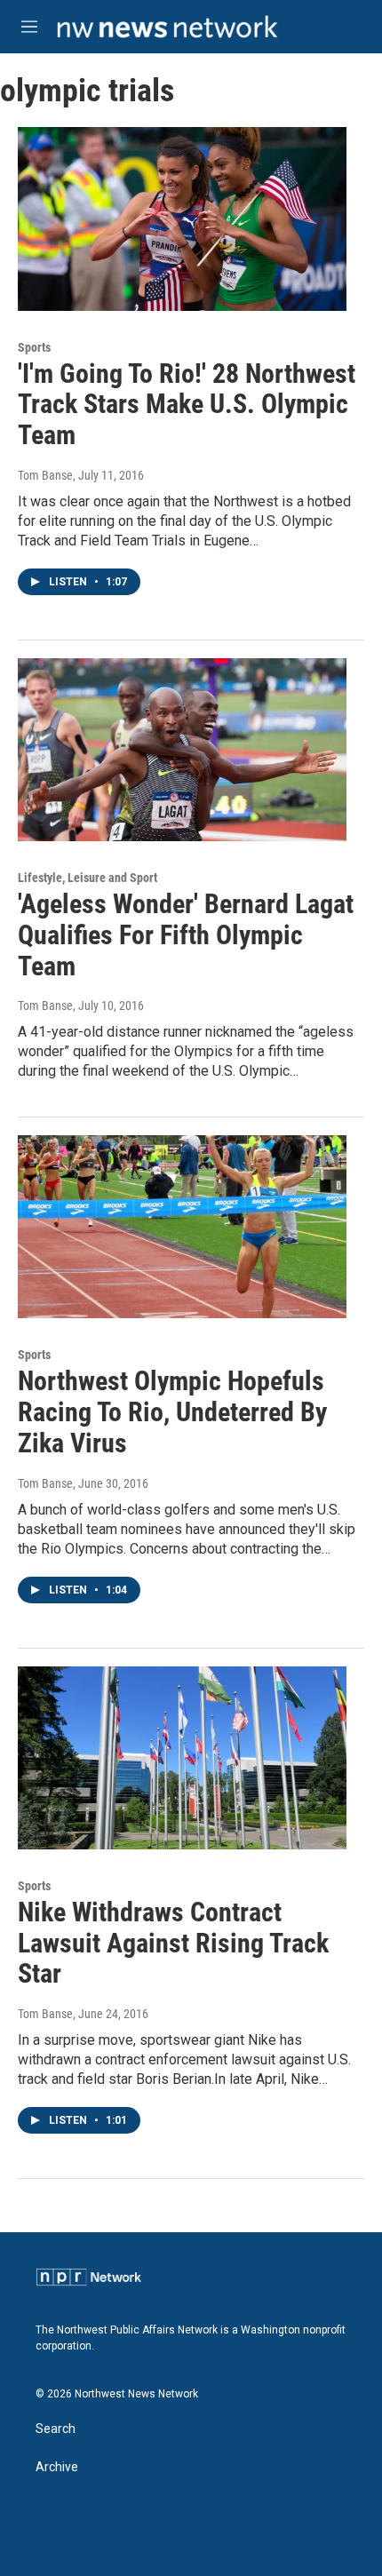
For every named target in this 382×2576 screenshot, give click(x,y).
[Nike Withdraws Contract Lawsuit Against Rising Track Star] (182, 1758)
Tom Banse (45, 475)
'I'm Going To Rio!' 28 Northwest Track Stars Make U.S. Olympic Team (187, 405)
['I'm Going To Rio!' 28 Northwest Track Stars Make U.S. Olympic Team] (182, 219)
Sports (34, 347)
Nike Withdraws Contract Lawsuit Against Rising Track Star (173, 1943)
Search (56, 2429)
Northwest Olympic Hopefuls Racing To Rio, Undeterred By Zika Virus (172, 1412)
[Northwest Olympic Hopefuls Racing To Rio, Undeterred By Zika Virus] (182, 1227)
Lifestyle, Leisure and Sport (88, 878)
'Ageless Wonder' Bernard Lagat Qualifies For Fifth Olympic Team (186, 935)
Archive (57, 2467)
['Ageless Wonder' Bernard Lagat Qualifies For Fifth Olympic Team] (182, 750)
